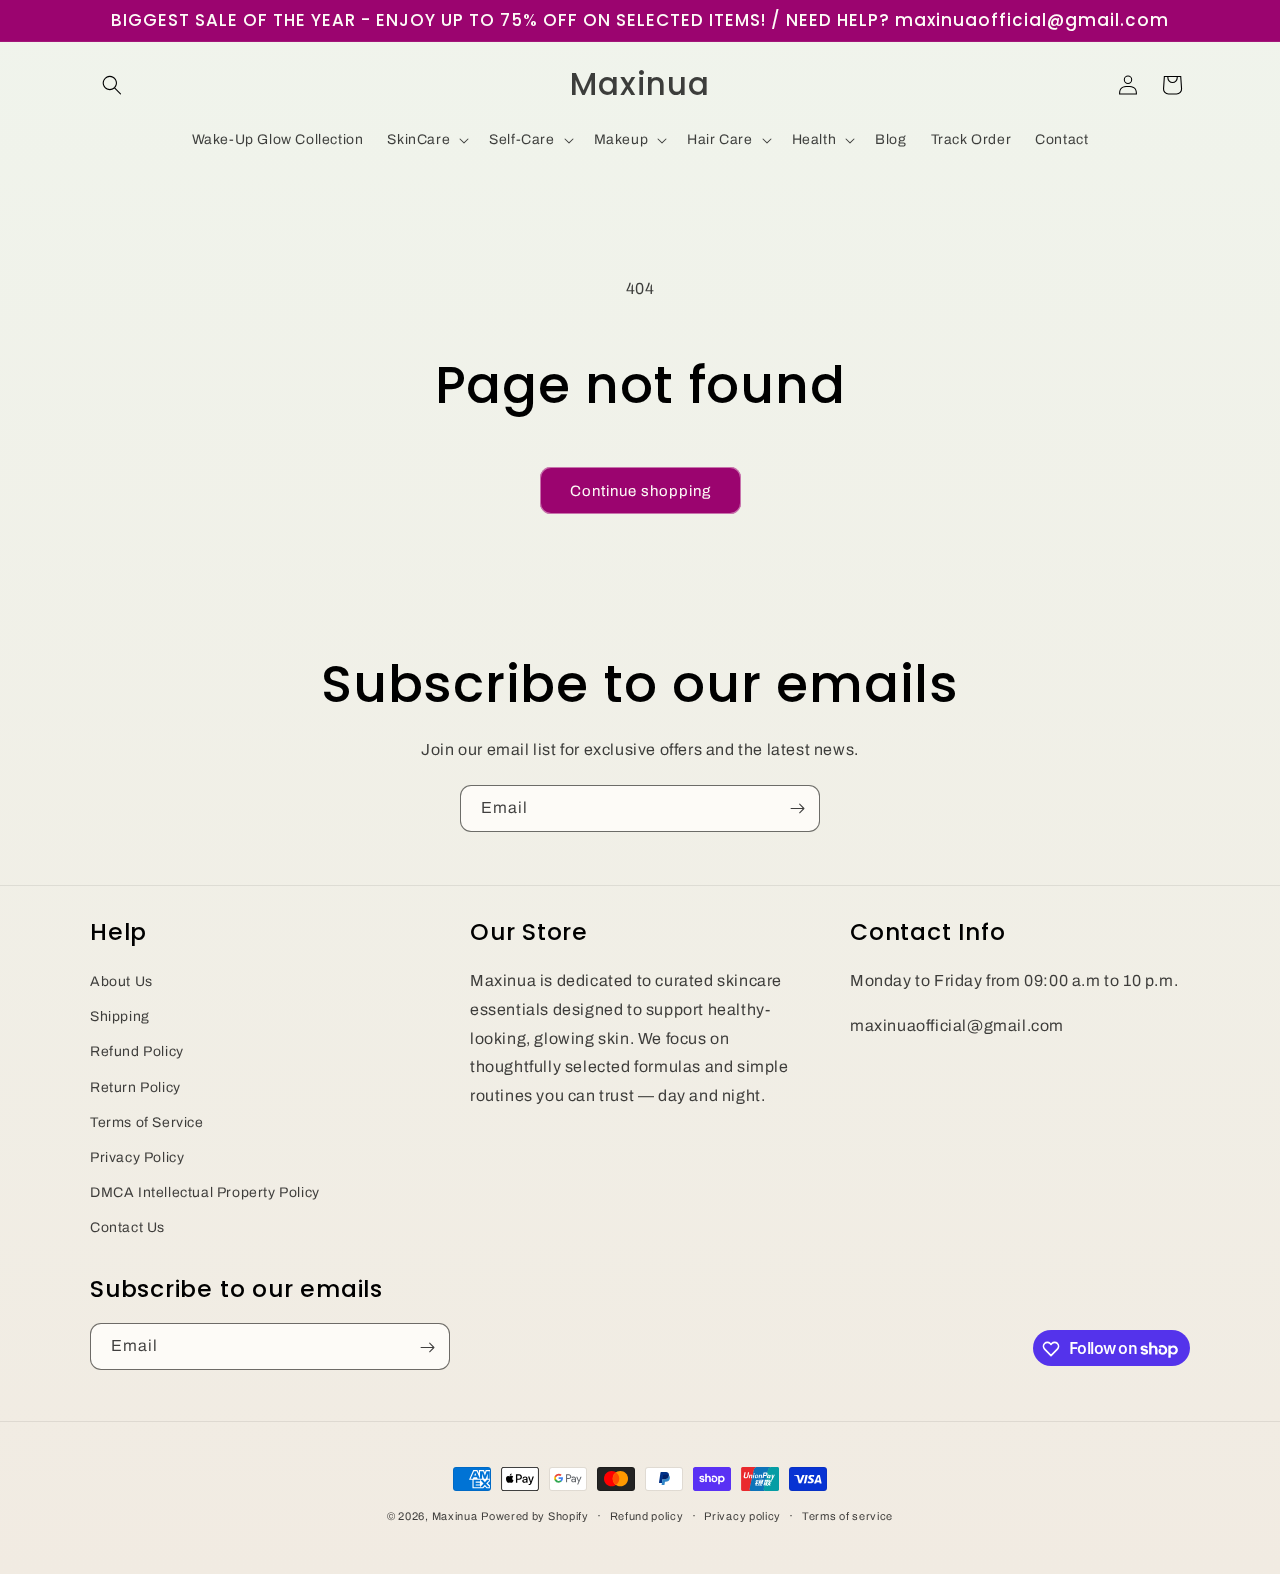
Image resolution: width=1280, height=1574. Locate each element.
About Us (121, 980)
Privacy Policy (137, 1156)
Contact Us (127, 1227)
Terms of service (847, 1515)
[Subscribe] (797, 808)
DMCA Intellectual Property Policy (205, 1191)
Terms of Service (147, 1121)
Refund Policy (137, 1051)
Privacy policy (742, 1515)
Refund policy (647, 1515)
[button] (112, 85)
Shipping (120, 1016)
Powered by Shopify (535, 1516)
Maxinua (455, 1516)
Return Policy (135, 1086)
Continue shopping (640, 491)
